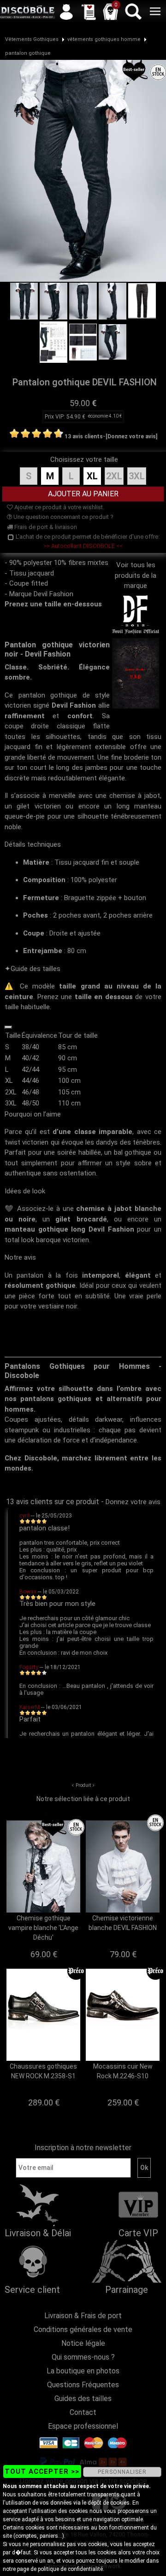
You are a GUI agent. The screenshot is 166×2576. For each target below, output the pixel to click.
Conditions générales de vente (83, 2329)
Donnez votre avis (133, 1502)
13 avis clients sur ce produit (53, 1502)
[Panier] (111, 12)
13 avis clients (84, 436)
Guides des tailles (83, 2399)
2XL (114, 476)
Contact (83, 2412)
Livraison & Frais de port (83, 2316)
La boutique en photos (83, 2371)
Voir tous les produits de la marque (136, 575)
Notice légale (83, 2343)
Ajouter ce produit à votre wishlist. (59, 507)
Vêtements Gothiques (32, 39)
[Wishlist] (89, 12)
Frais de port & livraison (45, 527)
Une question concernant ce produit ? (63, 517)
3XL (137, 476)
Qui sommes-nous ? (83, 2357)
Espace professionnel (83, 2426)
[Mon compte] (66, 12)
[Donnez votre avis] (131, 436)
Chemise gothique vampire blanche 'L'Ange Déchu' (43, 1928)
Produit (83, 1785)
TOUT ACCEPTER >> (42, 2471)
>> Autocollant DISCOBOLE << (83, 546)
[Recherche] (133, 12)
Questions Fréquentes (83, 2385)
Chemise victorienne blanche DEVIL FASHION (123, 1923)
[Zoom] (83, 170)
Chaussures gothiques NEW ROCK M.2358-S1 (43, 2071)
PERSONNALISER (122, 2472)
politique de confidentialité (70, 2569)
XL (92, 476)
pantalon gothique (28, 53)
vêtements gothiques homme (104, 39)
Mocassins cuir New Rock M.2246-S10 (123, 2071)
